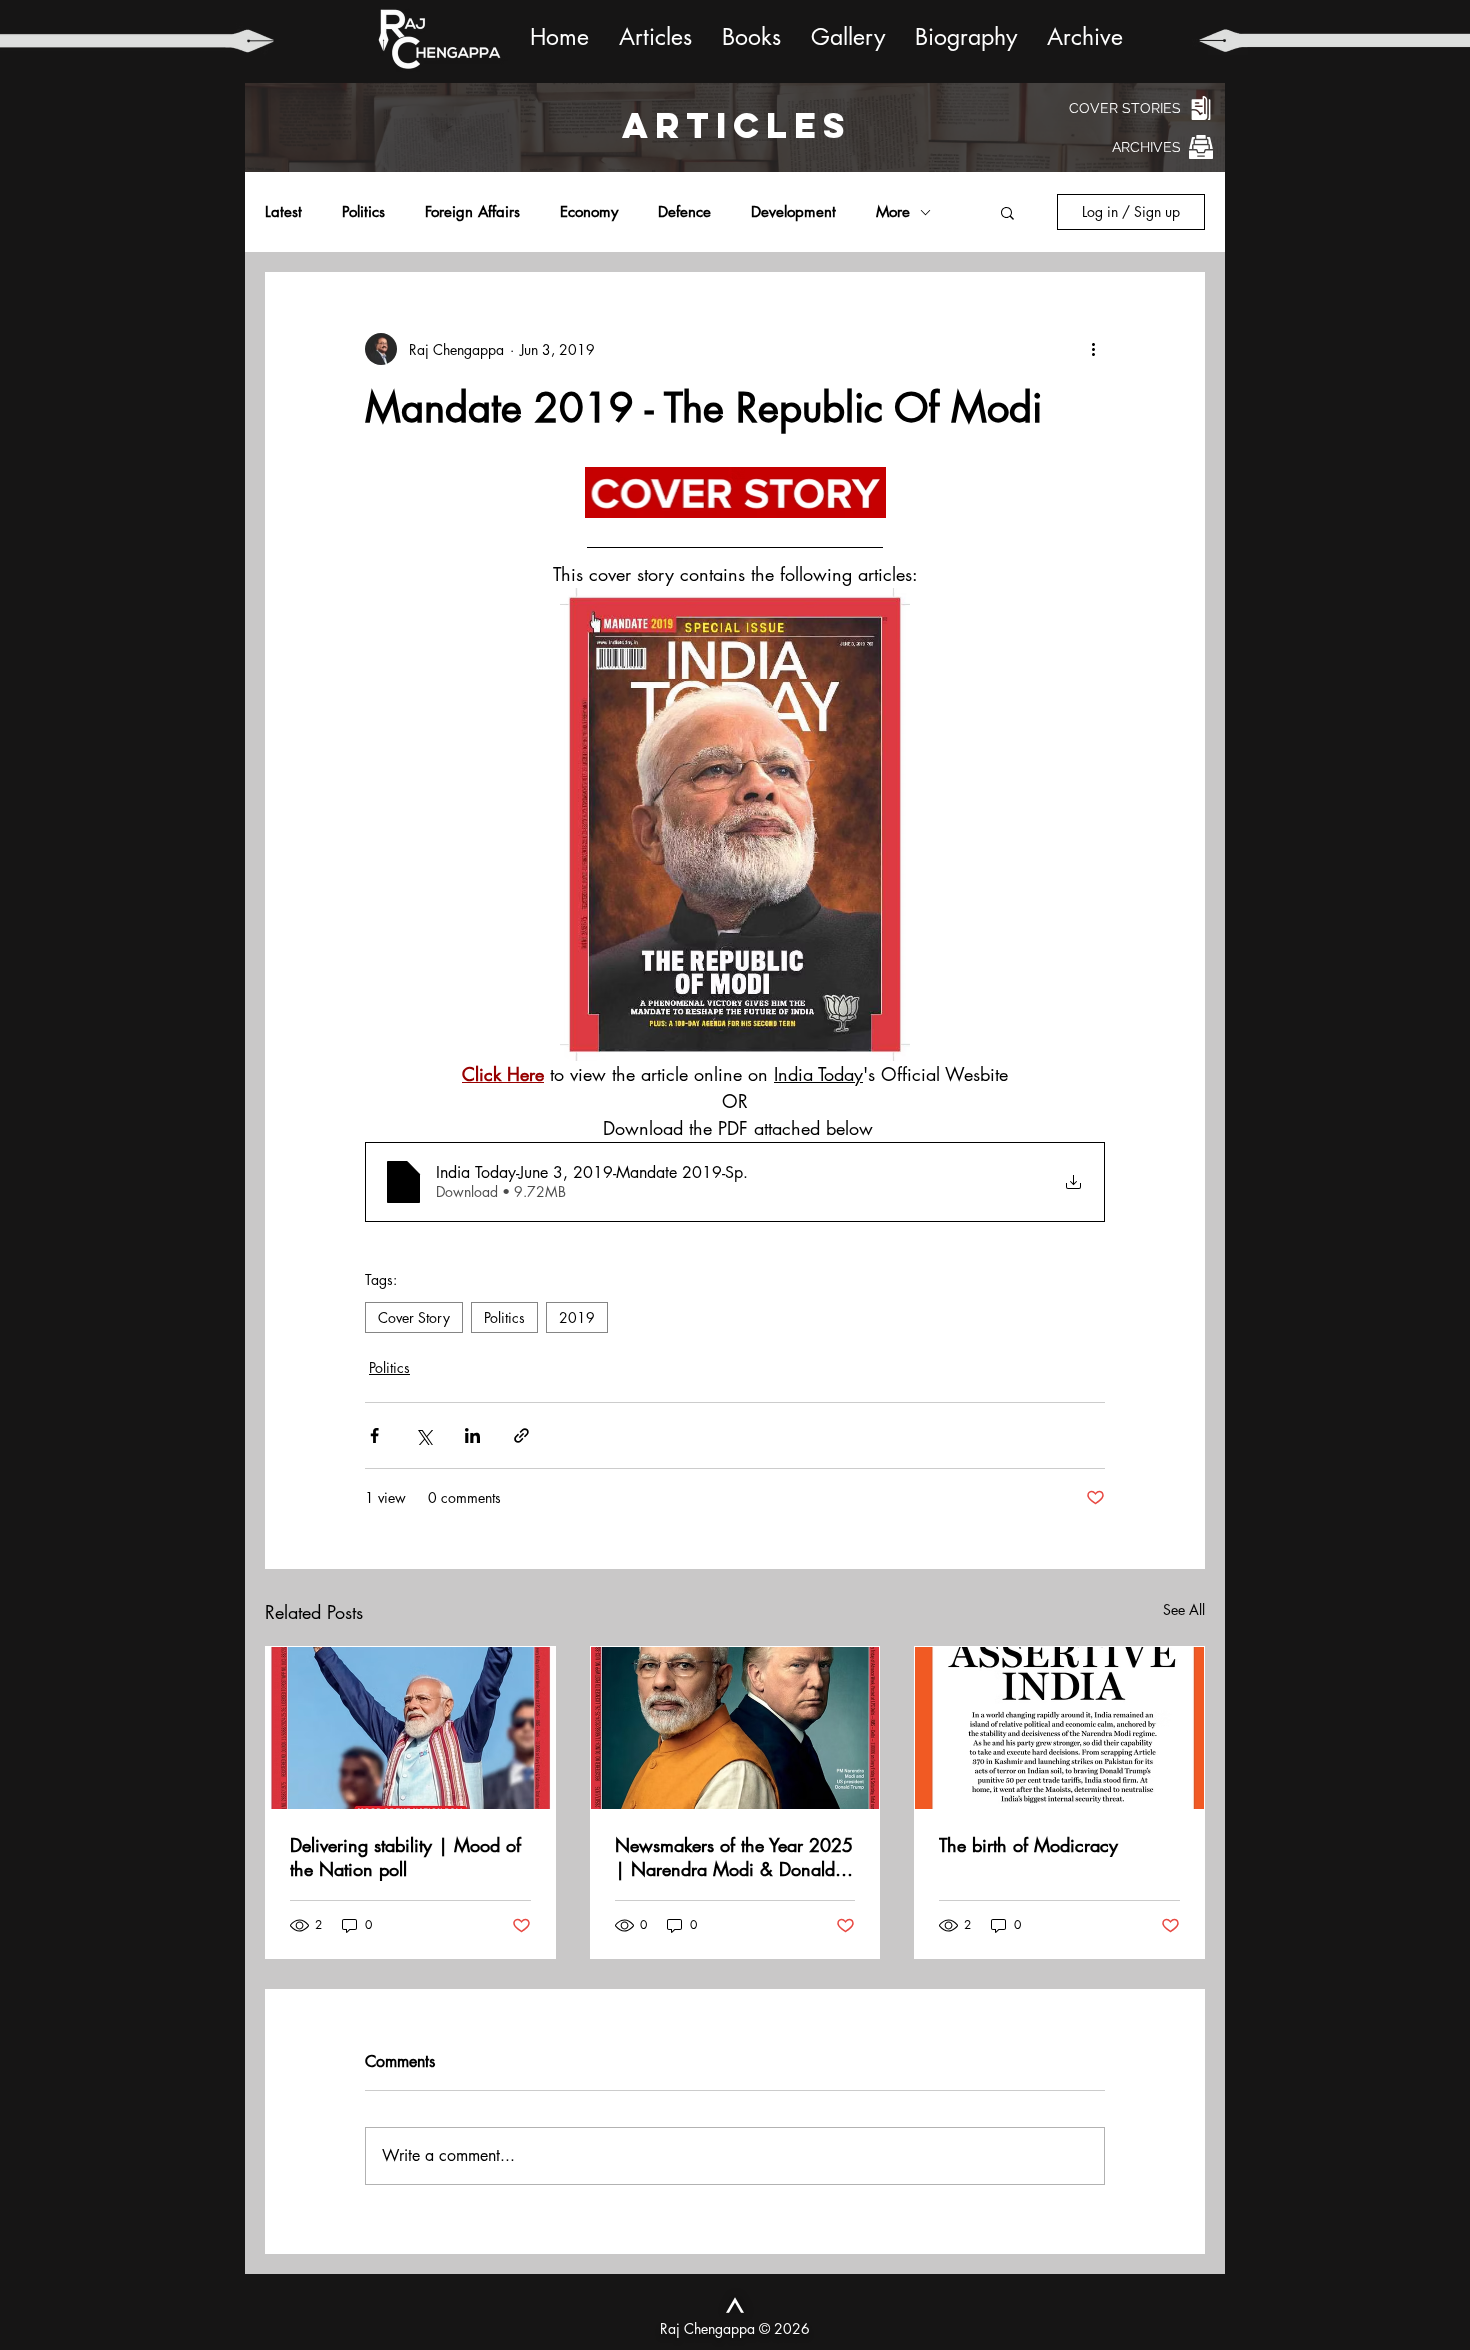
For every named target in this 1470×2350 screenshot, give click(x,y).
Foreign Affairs (472, 212)
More (893, 212)
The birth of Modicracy (1028, 1845)
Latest (283, 212)
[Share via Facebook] (374, 1435)
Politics (363, 212)
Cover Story (414, 1317)
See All (1184, 1609)
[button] (1007, 212)
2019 (577, 1317)
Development (793, 212)
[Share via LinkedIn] (472, 1435)
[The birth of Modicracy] (1059, 1728)
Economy (589, 212)
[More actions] (1093, 349)
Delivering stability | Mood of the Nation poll (405, 1857)
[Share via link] (521, 1435)
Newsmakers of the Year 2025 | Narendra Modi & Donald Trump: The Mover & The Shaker (734, 1857)
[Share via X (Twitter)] (423, 1435)
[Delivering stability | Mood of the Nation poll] (410, 1728)
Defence (684, 212)
